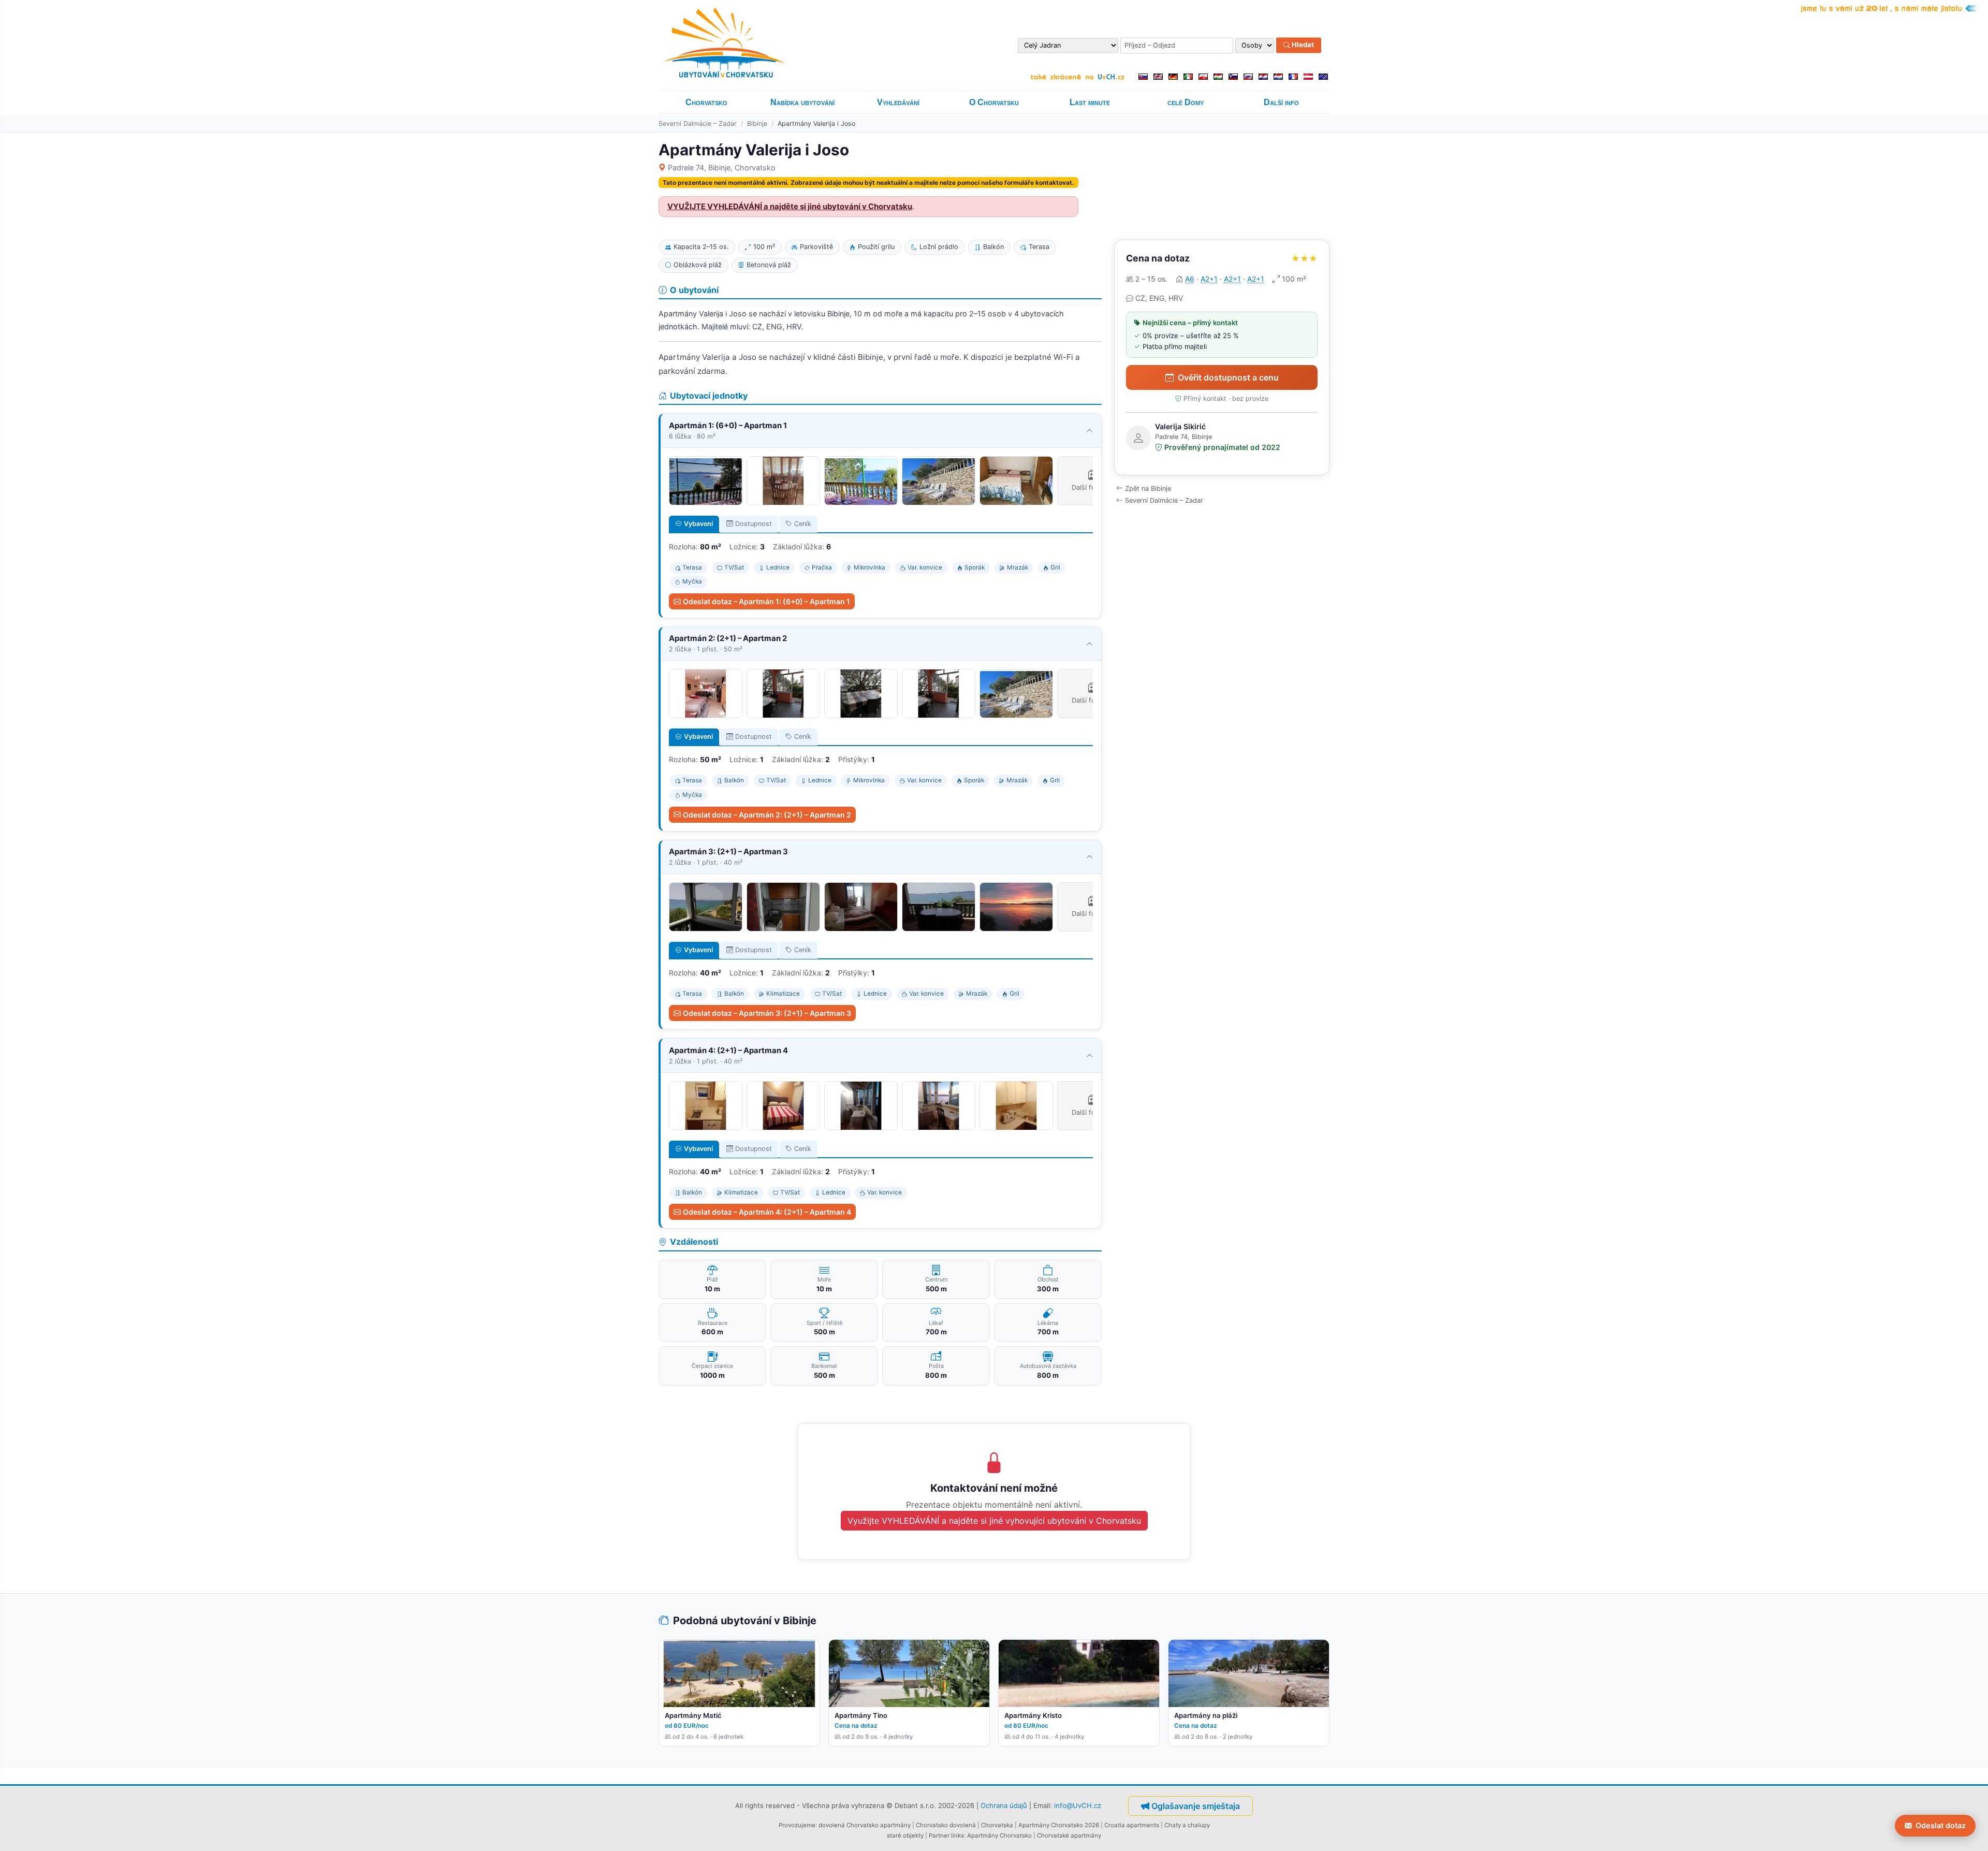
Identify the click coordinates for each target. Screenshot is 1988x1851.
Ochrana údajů (1004, 1805)
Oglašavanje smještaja (1196, 1806)
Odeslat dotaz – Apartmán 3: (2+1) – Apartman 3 (767, 1013)
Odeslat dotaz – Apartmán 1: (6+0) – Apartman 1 (766, 601)
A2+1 (1209, 279)
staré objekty (905, 1835)
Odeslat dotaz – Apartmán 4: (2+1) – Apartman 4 (767, 1212)
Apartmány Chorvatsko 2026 (1059, 1825)
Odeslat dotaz (1941, 1825)
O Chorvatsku (994, 102)
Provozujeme (797, 1825)
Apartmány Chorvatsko (999, 1835)
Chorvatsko (706, 102)
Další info (1281, 102)
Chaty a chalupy (1187, 1825)
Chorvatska (997, 1825)
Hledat (1302, 45)
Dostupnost (754, 524)
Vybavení (698, 524)
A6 (1190, 279)
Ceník (803, 524)
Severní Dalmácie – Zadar (698, 123)
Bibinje (757, 123)
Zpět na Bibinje (1148, 489)
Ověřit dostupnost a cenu (1228, 377)
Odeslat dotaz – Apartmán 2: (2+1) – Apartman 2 (767, 815)
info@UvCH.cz (1078, 1805)
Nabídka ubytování (802, 102)
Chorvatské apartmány (1069, 1835)
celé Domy (1186, 102)
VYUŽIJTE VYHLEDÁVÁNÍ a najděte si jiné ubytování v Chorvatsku (790, 207)
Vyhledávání (898, 102)
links (958, 1835)
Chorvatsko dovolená (946, 1825)
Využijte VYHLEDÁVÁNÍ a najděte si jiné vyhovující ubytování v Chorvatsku (994, 1521)
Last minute (1090, 102)
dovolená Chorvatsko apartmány (865, 1825)
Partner (939, 1835)
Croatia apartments (1132, 1825)
